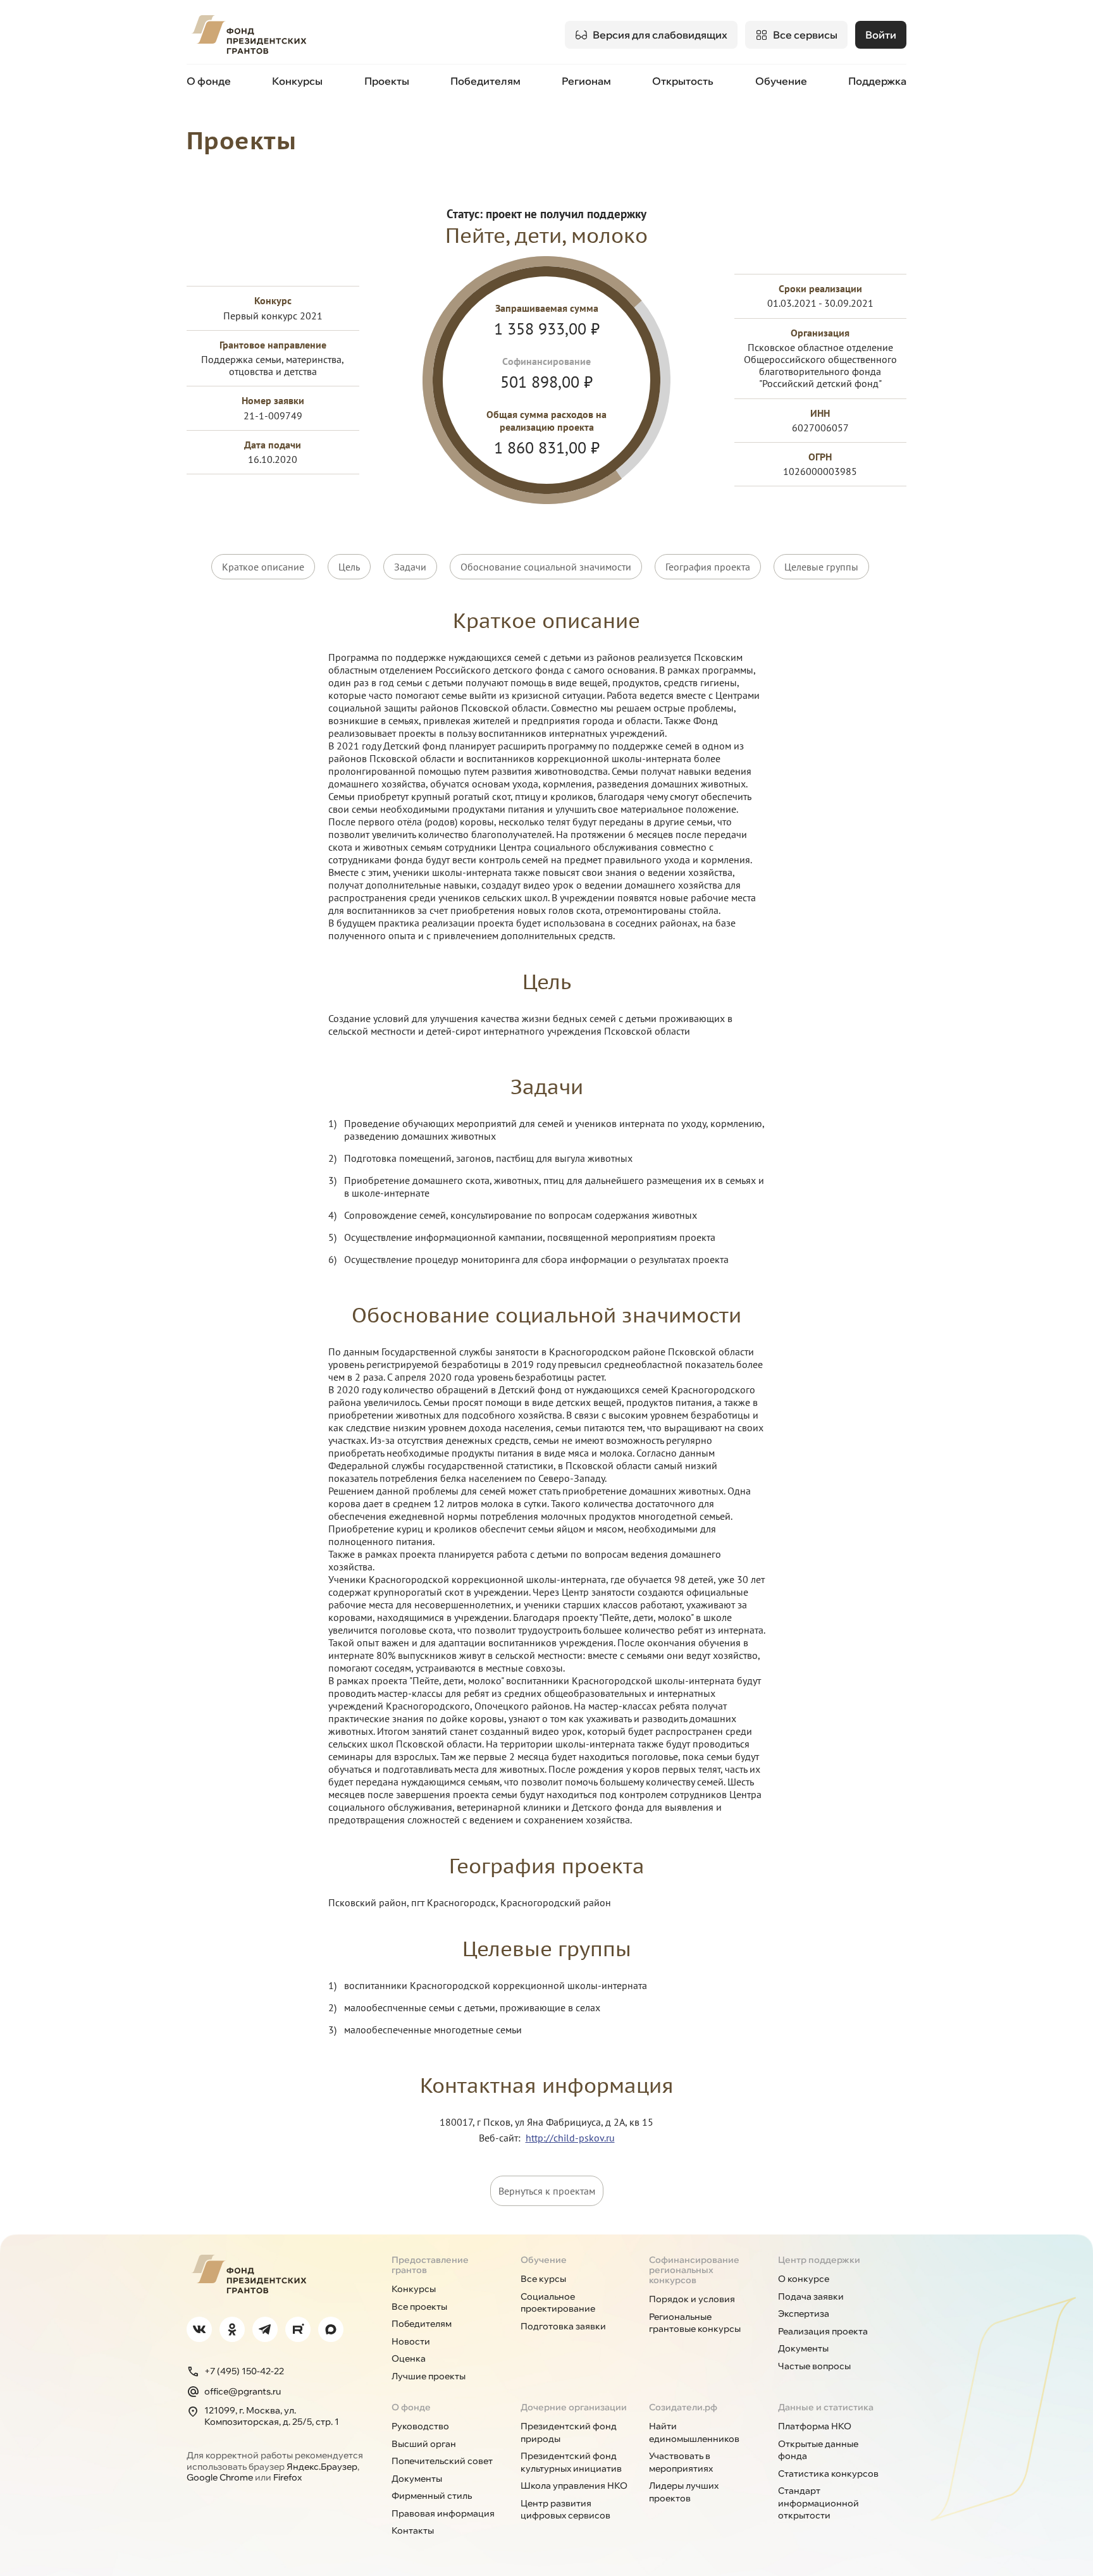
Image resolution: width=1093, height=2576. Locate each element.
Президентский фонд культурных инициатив (571, 2462)
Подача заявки (811, 2296)
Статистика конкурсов (828, 2474)
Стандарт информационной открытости (818, 2503)
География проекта (708, 567)
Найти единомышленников (694, 2432)
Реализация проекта (823, 2331)
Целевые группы (821, 567)
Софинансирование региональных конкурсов (694, 2270)
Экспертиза (804, 2314)
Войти (881, 35)
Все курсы (543, 2279)
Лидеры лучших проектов (684, 2492)
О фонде (209, 81)
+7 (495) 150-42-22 (244, 2371)
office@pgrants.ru (243, 2391)
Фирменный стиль (432, 2496)
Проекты (387, 81)
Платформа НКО (815, 2426)
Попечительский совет (442, 2461)
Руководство (420, 2426)
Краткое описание (263, 567)
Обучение (781, 81)
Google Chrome (220, 2477)
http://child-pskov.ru (570, 2138)
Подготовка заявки (563, 2326)
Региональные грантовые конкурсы (695, 2323)
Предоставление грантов (430, 2265)
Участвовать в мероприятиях (681, 2462)
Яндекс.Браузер (322, 2467)
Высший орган (424, 2444)
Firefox (287, 2477)
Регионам (586, 81)
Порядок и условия (692, 2299)
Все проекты (419, 2307)
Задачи (410, 567)
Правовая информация (443, 2513)
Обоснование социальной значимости (546, 567)
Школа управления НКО (574, 2486)
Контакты (413, 2530)
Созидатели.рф (683, 2407)
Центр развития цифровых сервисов (565, 2510)
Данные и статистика (826, 2407)
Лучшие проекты (429, 2376)
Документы (803, 2348)
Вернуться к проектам (547, 2191)
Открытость (683, 81)
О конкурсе (804, 2279)
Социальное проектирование (558, 2303)
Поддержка (877, 81)
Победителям (485, 81)
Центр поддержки (819, 2260)
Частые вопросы (814, 2366)
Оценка (409, 2358)
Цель (349, 567)
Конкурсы (297, 81)
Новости (411, 2341)
